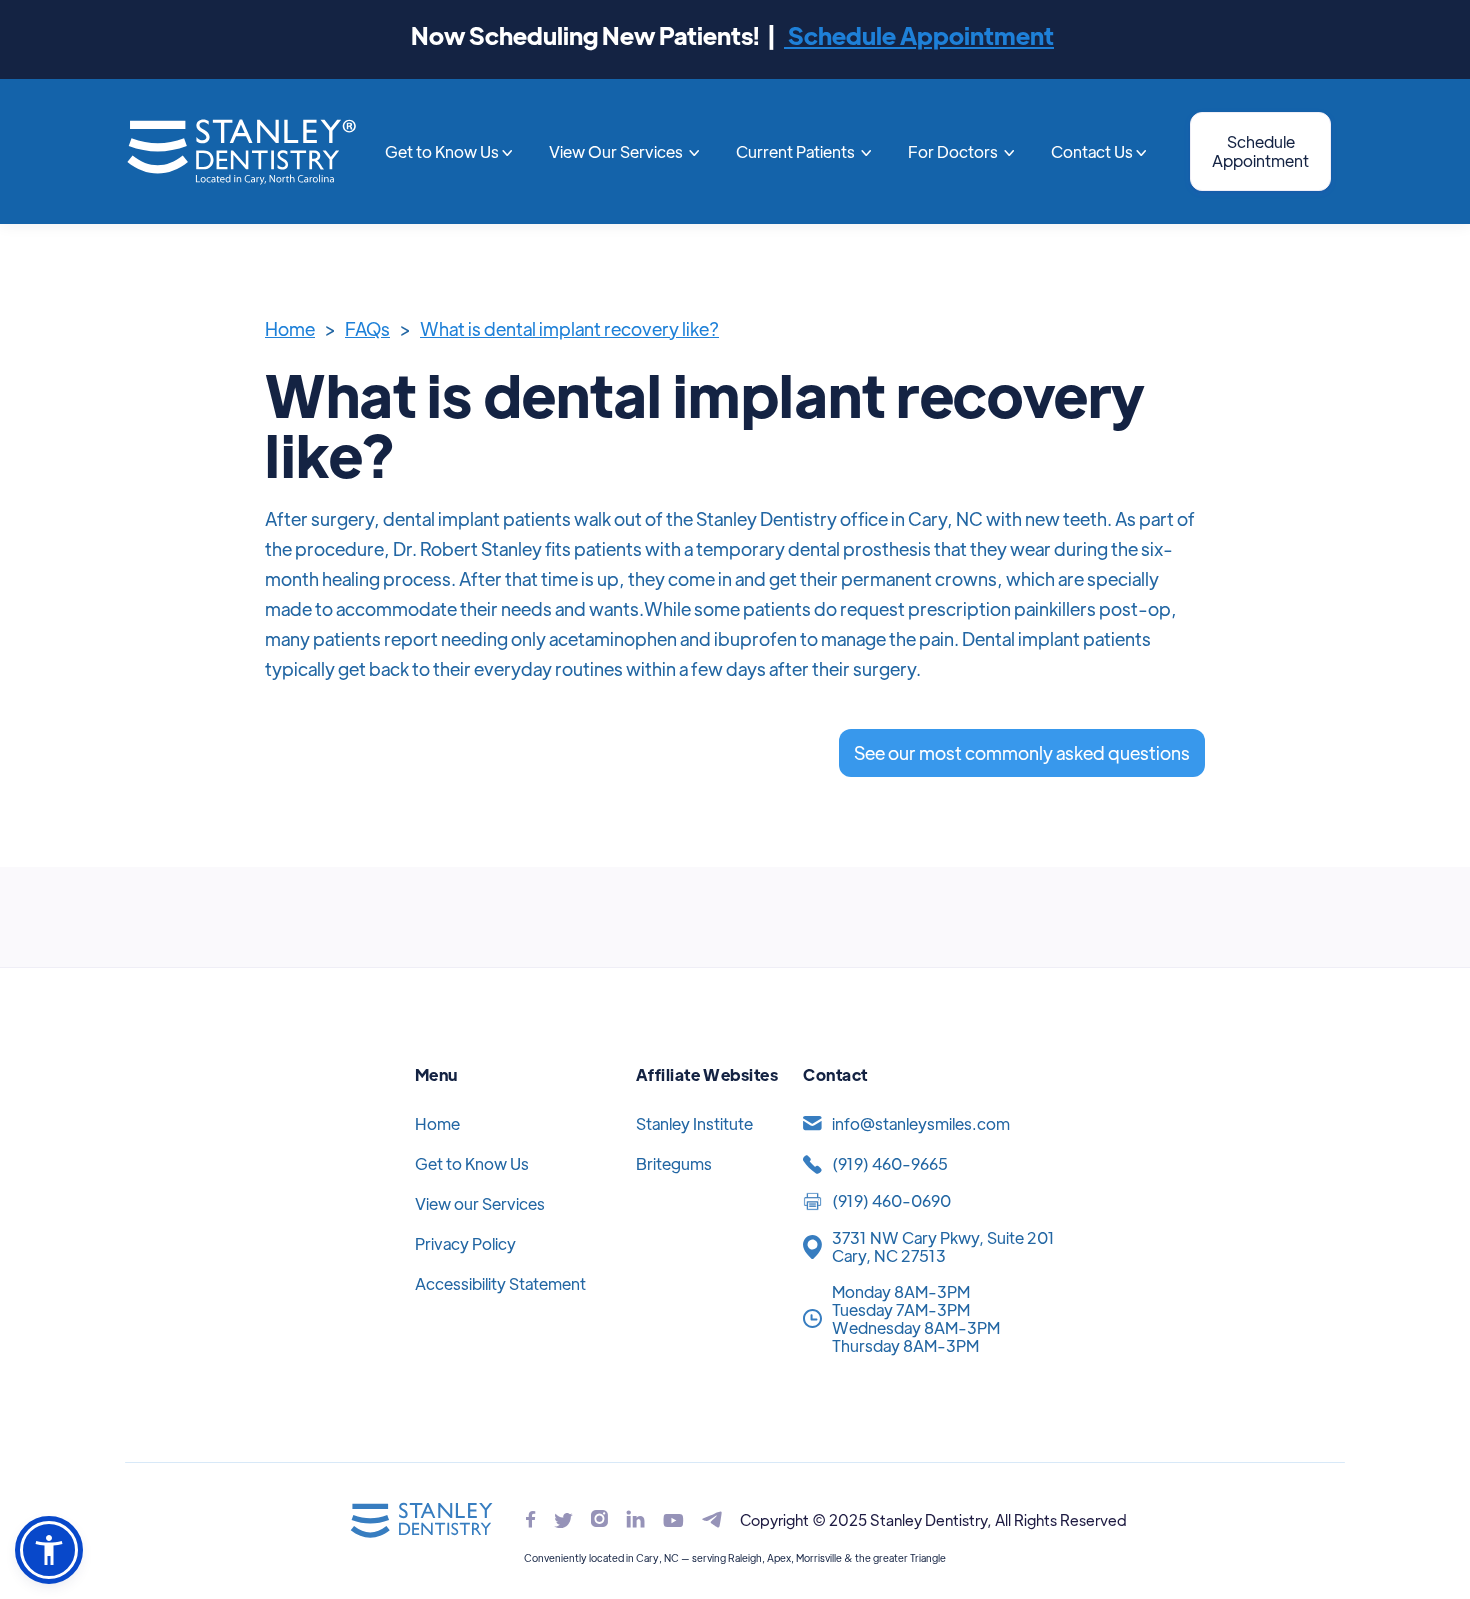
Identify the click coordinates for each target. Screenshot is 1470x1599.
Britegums (674, 1163)
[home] (241, 151)
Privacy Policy (465, 1243)
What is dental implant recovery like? (569, 328)
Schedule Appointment (919, 34)
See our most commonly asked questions (1022, 752)
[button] (449, 152)
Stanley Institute (694, 1123)
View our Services (480, 1203)
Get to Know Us (472, 1163)
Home (290, 328)
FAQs (367, 328)
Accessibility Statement (500, 1283)
